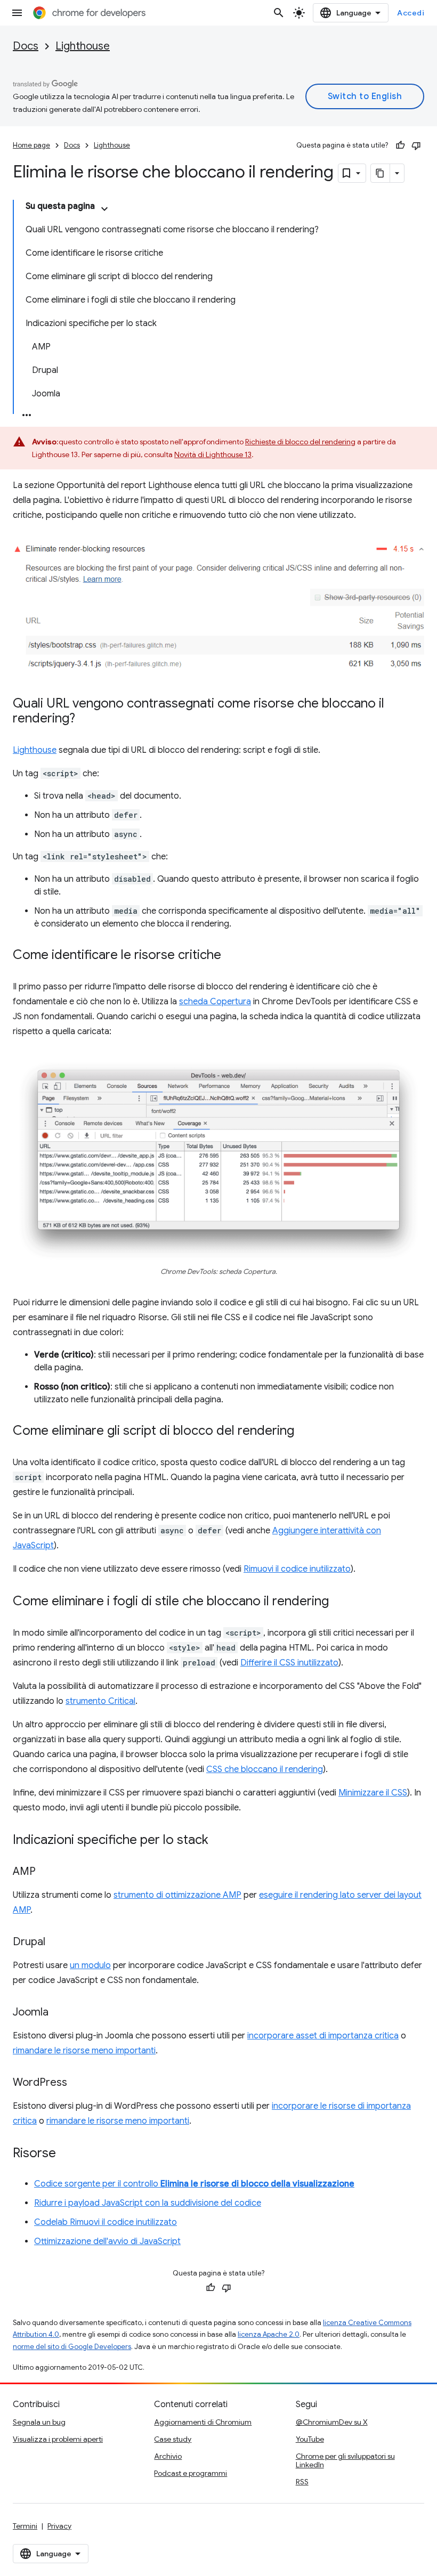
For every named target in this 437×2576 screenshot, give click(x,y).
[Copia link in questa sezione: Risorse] (67, 2154)
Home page (31, 145)
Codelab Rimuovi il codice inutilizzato (106, 2222)
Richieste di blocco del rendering (300, 442)
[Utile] (400, 145)
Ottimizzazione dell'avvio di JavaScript (107, 2241)
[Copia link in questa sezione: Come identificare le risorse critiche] (232, 956)
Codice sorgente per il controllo (194, 2184)
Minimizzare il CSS (373, 1793)
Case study (173, 2439)
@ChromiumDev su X (332, 2422)
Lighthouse (83, 46)
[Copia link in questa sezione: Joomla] (59, 2013)
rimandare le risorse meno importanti (84, 2051)
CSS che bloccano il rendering (265, 1769)
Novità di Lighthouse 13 (213, 454)
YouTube (310, 2439)
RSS (302, 2482)
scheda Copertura (215, 1002)
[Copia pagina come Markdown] (381, 173)
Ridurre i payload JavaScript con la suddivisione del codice (148, 2203)
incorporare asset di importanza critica (323, 2036)
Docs (26, 46)
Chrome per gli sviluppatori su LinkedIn (345, 2460)
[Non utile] (416, 145)
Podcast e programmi (191, 2473)
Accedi (411, 13)
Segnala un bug (39, 2422)
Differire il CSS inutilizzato (289, 1663)
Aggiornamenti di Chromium (203, 2422)
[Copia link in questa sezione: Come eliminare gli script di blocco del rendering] (305, 1432)
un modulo (90, 1965)
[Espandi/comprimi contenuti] (104, 209)
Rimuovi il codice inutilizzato (297, 1569)
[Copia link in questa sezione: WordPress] (78, 2083)
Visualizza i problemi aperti (58, 2439)
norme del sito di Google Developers (72, 2347)
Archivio (168, 2456)
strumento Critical (100, 1701)
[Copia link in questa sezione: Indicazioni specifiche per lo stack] (219, 1841)
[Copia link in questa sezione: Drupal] (56, 1943)
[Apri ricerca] (279, 13)
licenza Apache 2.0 (269, 2334)
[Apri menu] (17, 13)
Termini (25, 2526)
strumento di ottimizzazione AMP (177, 1895)
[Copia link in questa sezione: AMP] (46, 1872)
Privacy (59, 2526)
